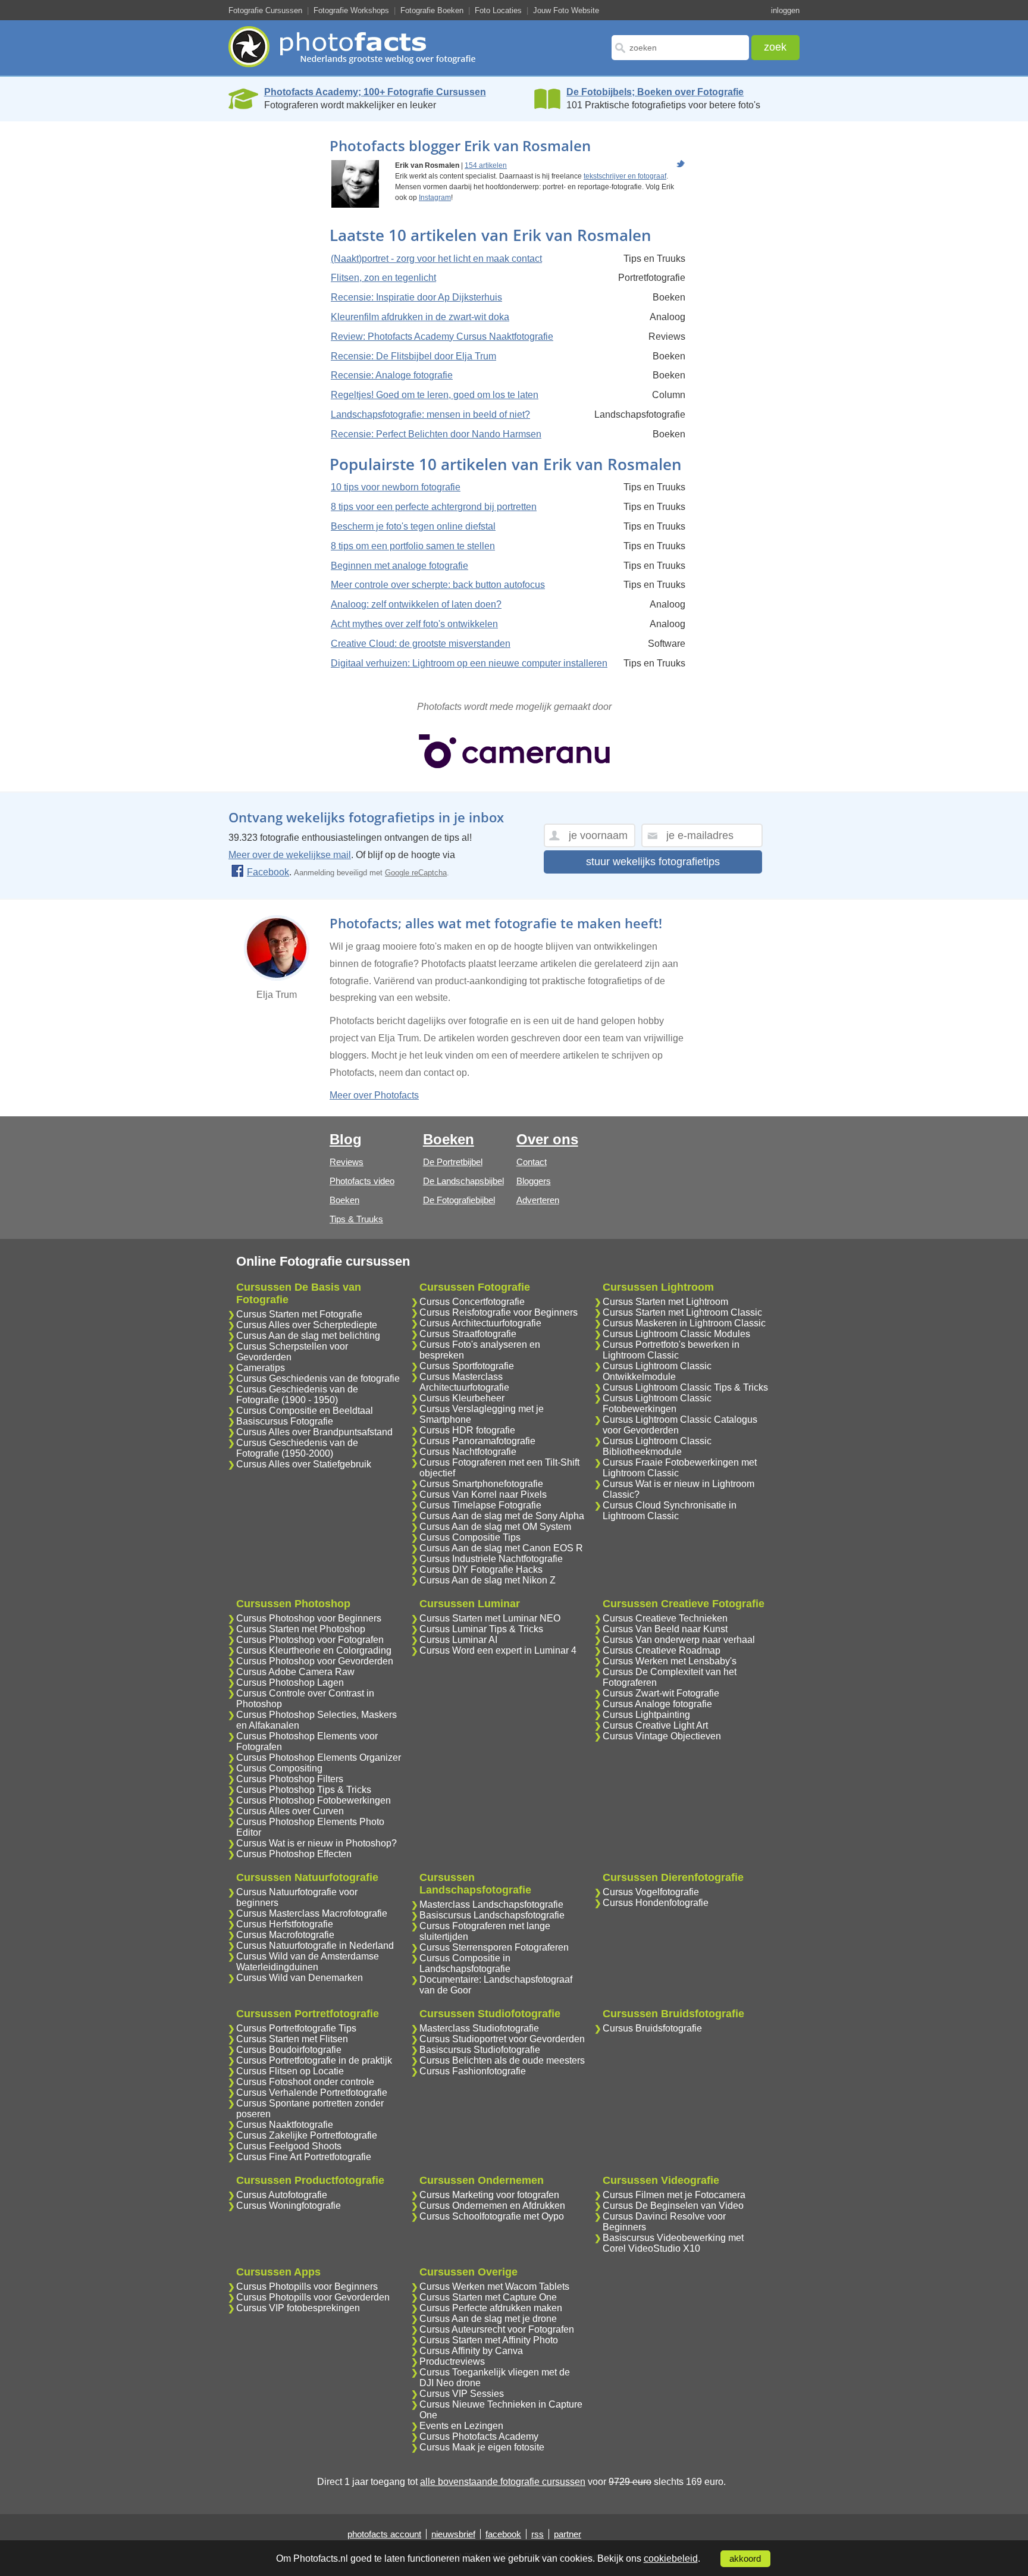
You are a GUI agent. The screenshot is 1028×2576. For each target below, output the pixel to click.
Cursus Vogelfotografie (651, 1892)
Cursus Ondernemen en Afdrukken (492, 2206)
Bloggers (534, 1181)
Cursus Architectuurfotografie (480, 1323)
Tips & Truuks (356, 1219)
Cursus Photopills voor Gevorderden (313, 2297)
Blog (346, 1139)
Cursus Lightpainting (646, 1715)
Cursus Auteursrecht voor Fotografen (497, 2329)
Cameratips (261, 1368)
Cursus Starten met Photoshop (301, 1629)
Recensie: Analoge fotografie (392, 375)
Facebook (268, 872)
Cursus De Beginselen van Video (673, 2206)
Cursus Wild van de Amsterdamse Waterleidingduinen (308, 1962)
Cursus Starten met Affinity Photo (489, 2340)
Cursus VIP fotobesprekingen (298, 2308)
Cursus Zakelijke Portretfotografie (307, 2135)
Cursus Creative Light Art (655, 1725)
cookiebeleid (671, 2558)
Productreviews (452, 2361)
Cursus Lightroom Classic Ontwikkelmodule (657, 1371)
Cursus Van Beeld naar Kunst (665, 1629)
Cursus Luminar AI (458, 1640)
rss (537, 2534)
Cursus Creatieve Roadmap (662, 1650)
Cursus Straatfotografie (468, 1334)
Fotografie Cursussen (265, 10)
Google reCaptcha (416, 873)
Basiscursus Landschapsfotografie (492, 1915)
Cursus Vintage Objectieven (662, 1736)
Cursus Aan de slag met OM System (495, 1527)
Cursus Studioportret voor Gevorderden (502, 2039)
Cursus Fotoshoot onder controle (305, 2082)
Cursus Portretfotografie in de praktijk (314, 2060)
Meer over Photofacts (374, 1095)
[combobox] (680, 48)
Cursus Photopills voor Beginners (307, 2287)
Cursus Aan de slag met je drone (488, 2319)
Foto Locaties (498, 10)
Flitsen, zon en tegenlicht (383, 278)
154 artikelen (486, 165)
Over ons (547, 1139)
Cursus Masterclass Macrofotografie (312, 1913)
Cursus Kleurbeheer (462, 1398)
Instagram (435, 198)
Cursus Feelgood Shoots (289, 2146)
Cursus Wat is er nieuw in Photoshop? (316, 1843)
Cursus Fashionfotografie (473, 2071)
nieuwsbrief (453, 2534)
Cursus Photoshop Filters (290, 1779)
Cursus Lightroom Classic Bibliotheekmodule (657, 1446)
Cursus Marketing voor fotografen (489, 2195)
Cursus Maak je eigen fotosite (482, 2447)
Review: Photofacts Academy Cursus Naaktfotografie (442, 337)
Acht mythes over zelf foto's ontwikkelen (414, 624)
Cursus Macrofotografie (285, 1935)
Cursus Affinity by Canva (471, 2351)
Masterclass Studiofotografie (479, 2028)
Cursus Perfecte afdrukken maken (491, 2308)
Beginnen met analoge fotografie (399, 566)
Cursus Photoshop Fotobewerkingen (314, 1800)
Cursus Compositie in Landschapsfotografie (465, 1963)
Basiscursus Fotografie (285, 1421)
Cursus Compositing (279, 1768)
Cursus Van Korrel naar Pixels (483, 1494)
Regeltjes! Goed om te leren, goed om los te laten (435, 395)
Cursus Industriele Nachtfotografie (491, 1559)
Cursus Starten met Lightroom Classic (682, 1312)
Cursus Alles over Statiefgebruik (304, 1464)
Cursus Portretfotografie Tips (296, 2028)
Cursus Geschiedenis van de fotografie (318, 1378)
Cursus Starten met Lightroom (665, 1302)
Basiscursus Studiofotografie (480, 2050)
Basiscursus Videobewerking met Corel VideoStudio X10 (673, 2243)
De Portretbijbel (453, 1162)
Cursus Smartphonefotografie (481, 1484)
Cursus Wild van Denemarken (300, 1978)
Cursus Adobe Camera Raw (295, 1672)
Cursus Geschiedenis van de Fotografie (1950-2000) (297, 1448)
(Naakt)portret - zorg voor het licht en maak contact (436, 259)
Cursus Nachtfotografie (468, 1452)
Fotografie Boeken (432, 10)
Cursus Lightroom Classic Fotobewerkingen (657, 1403)
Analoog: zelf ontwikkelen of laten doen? (416, 604)
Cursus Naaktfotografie (285, 2125)
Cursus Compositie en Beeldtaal (305, 1411)
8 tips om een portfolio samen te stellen (413, 546)
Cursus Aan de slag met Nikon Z (488, 1580)
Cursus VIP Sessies (462, 2394)
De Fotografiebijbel (459, 1200)
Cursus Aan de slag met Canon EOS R (501, 1548)
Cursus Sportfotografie (467, 1366)
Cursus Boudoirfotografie (289, 2050)
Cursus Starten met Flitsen (292, 2039)
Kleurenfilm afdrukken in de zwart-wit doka (420, 317)
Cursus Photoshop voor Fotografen (310, 1640)
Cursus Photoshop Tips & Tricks (304, 1790)
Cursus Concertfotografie (472, 1302)
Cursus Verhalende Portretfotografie (312, 2093)
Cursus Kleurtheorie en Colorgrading (314, 1650)
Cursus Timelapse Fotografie (480, 1505)
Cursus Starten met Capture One (488, 2297)
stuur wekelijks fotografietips (653, 862)
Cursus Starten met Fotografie (299, 1314)
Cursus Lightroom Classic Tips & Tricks (685, 1387)
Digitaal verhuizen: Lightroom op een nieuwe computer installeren (469, 663)
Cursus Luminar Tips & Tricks (481, 1629)
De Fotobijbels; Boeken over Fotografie (655, 92)
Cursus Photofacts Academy (479, 2436)
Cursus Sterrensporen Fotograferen (494, 1947)
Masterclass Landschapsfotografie (491, 1904)
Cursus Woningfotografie (289, 2206)
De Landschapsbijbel (463, 1181)
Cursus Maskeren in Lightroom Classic (684, 1323)
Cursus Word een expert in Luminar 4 (498, 1650)
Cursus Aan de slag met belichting (308, 1336)
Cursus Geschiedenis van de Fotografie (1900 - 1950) (297, 1395)
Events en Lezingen (461, 2426)
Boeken (344, 1200)
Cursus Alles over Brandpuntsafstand (314, 1432)
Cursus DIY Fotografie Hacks (481, 1569)
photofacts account (384, 2534)
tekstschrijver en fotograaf (625, 176)
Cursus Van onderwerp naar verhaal (679, 1640)
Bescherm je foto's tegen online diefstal (413, 526)
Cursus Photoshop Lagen (290, 1683)
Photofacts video (362, 1181)
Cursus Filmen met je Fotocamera (674, 2195)
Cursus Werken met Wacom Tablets (494, 2287)
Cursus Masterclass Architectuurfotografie (464, 1382)
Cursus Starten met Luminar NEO (490, 1618)
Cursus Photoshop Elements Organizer (319, 1757)
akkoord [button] (745, 2559)
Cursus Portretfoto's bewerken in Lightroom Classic (671, 1350)
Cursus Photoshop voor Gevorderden (315, 1661)
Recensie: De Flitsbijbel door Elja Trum (413, 356)
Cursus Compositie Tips (470, 1537)
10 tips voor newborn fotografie (396, 487)
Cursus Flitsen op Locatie (290, 2071)
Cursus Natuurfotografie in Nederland (315, 1946)
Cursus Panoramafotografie (477, 1441)
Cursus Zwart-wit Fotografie (661, 1693)
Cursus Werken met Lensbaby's (670, 1661)
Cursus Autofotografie (282, 2195)
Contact (532, 1162)
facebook (503, 2534)
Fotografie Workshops (351, 10)
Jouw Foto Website (566, 10)
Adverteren (538, 1200)
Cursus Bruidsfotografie (652, 2028)
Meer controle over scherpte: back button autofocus (438, 585)
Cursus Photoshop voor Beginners (309, 1618)
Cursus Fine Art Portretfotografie (304, 2157)
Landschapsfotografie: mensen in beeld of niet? (430, 414)
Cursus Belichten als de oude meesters (502, 2060)
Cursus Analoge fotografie (657, 1704)
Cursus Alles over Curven (290, 1811)
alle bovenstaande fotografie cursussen (503, 2482)
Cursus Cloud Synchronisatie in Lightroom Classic (670, 1511)
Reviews (347, 1162)
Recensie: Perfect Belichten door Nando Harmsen (436, 434)
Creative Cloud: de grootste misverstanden (421, 644)
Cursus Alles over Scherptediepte (307, 1325)
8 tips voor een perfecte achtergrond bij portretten (434, 507)
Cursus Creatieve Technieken (665, 1618)
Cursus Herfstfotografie (285, 1924)
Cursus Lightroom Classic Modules (676, 1334)
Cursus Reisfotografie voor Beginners (499, 1312)
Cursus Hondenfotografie (656, 1903)
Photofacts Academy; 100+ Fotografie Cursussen (375, 92)
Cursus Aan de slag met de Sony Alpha (502, 1516)
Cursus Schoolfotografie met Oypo (492, 2216)
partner (568, 2534)
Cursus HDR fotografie (467, 1430)
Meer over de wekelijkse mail (290, 855)
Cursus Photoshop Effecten (294, 1854)
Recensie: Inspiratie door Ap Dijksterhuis (416, 297)
